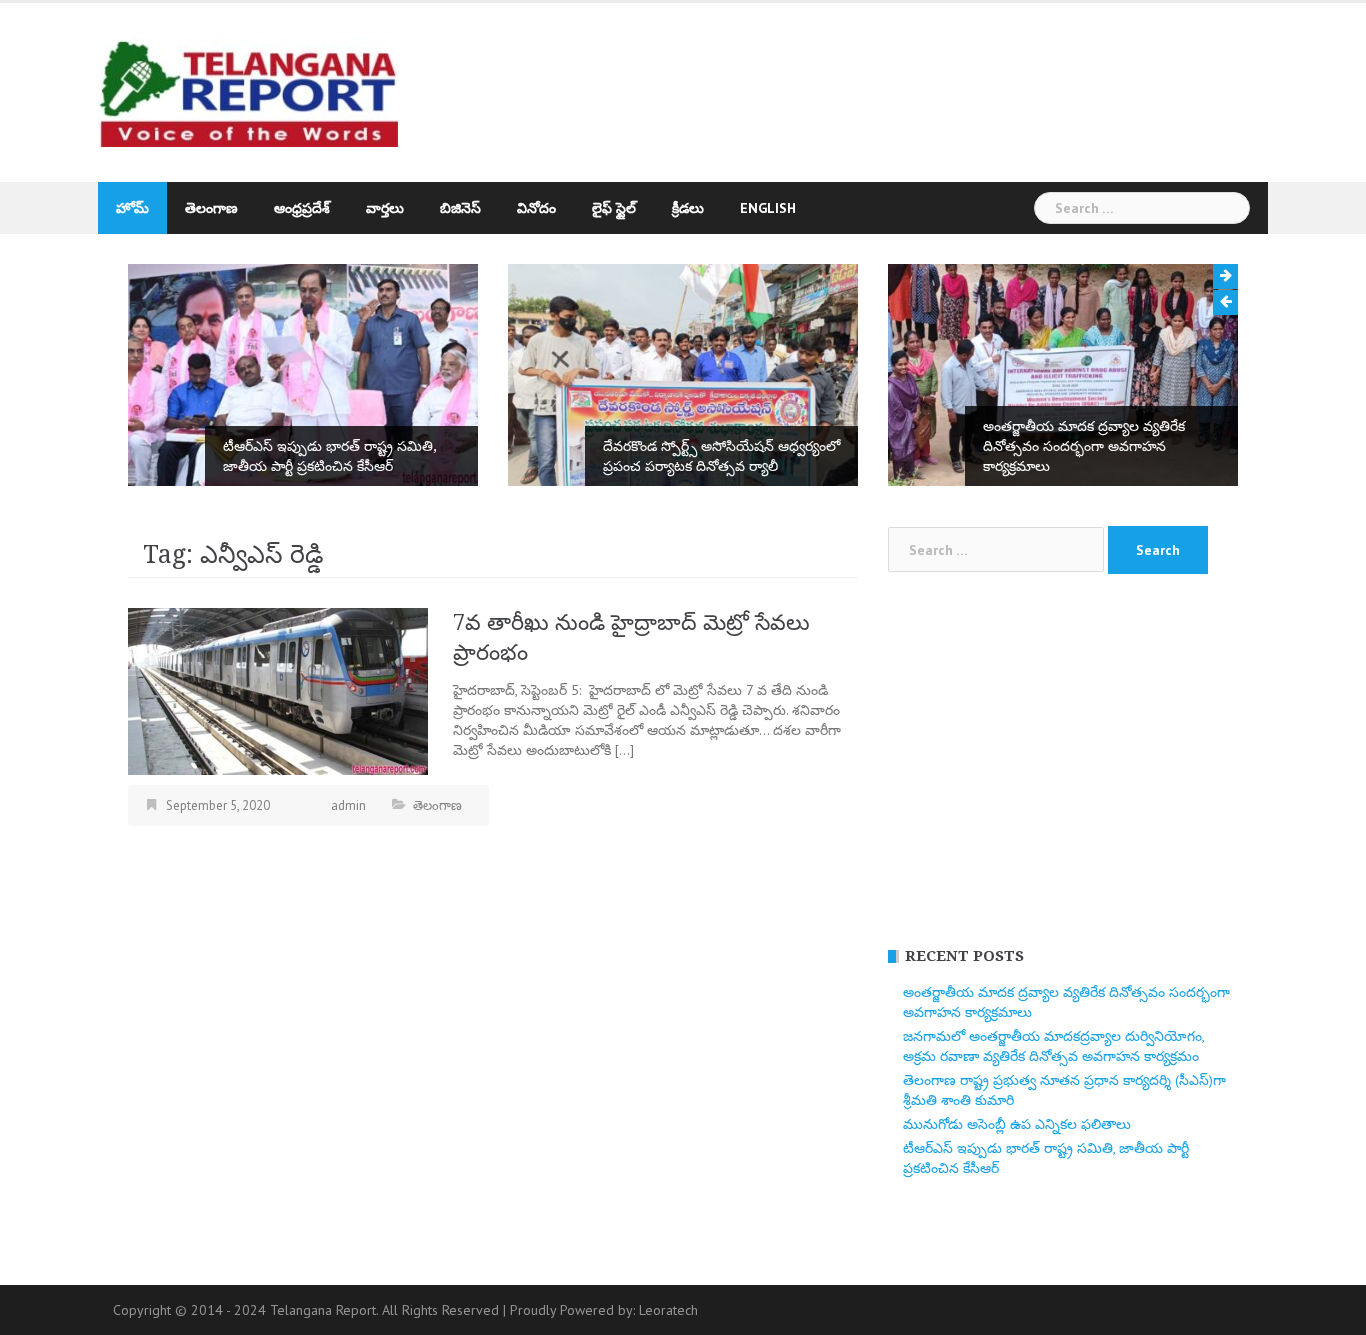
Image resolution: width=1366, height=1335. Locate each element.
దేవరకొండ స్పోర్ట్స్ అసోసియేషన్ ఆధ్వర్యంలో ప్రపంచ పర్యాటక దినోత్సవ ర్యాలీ (721, 456)
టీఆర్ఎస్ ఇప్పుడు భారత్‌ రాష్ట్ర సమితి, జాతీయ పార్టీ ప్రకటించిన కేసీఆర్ (330, 456)
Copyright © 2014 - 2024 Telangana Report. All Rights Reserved (308, 1310)
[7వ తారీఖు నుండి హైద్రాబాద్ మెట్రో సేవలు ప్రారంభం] (278, 690)
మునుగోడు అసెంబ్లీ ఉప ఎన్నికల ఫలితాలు (1017, 1124)
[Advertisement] (867, 83)
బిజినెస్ (460, 208)
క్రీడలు (688, 208)
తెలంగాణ (211, 208)
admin (348, 805)
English (768, 208)
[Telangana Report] (248, 91)
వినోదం (536, 208)
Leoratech (668, 1310)
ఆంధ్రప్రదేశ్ (302, 208)
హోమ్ (132, 208)
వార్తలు (385, 208)
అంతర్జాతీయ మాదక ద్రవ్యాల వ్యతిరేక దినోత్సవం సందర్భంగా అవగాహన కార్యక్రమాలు (1084, 446)
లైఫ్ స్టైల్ (614, 208)
